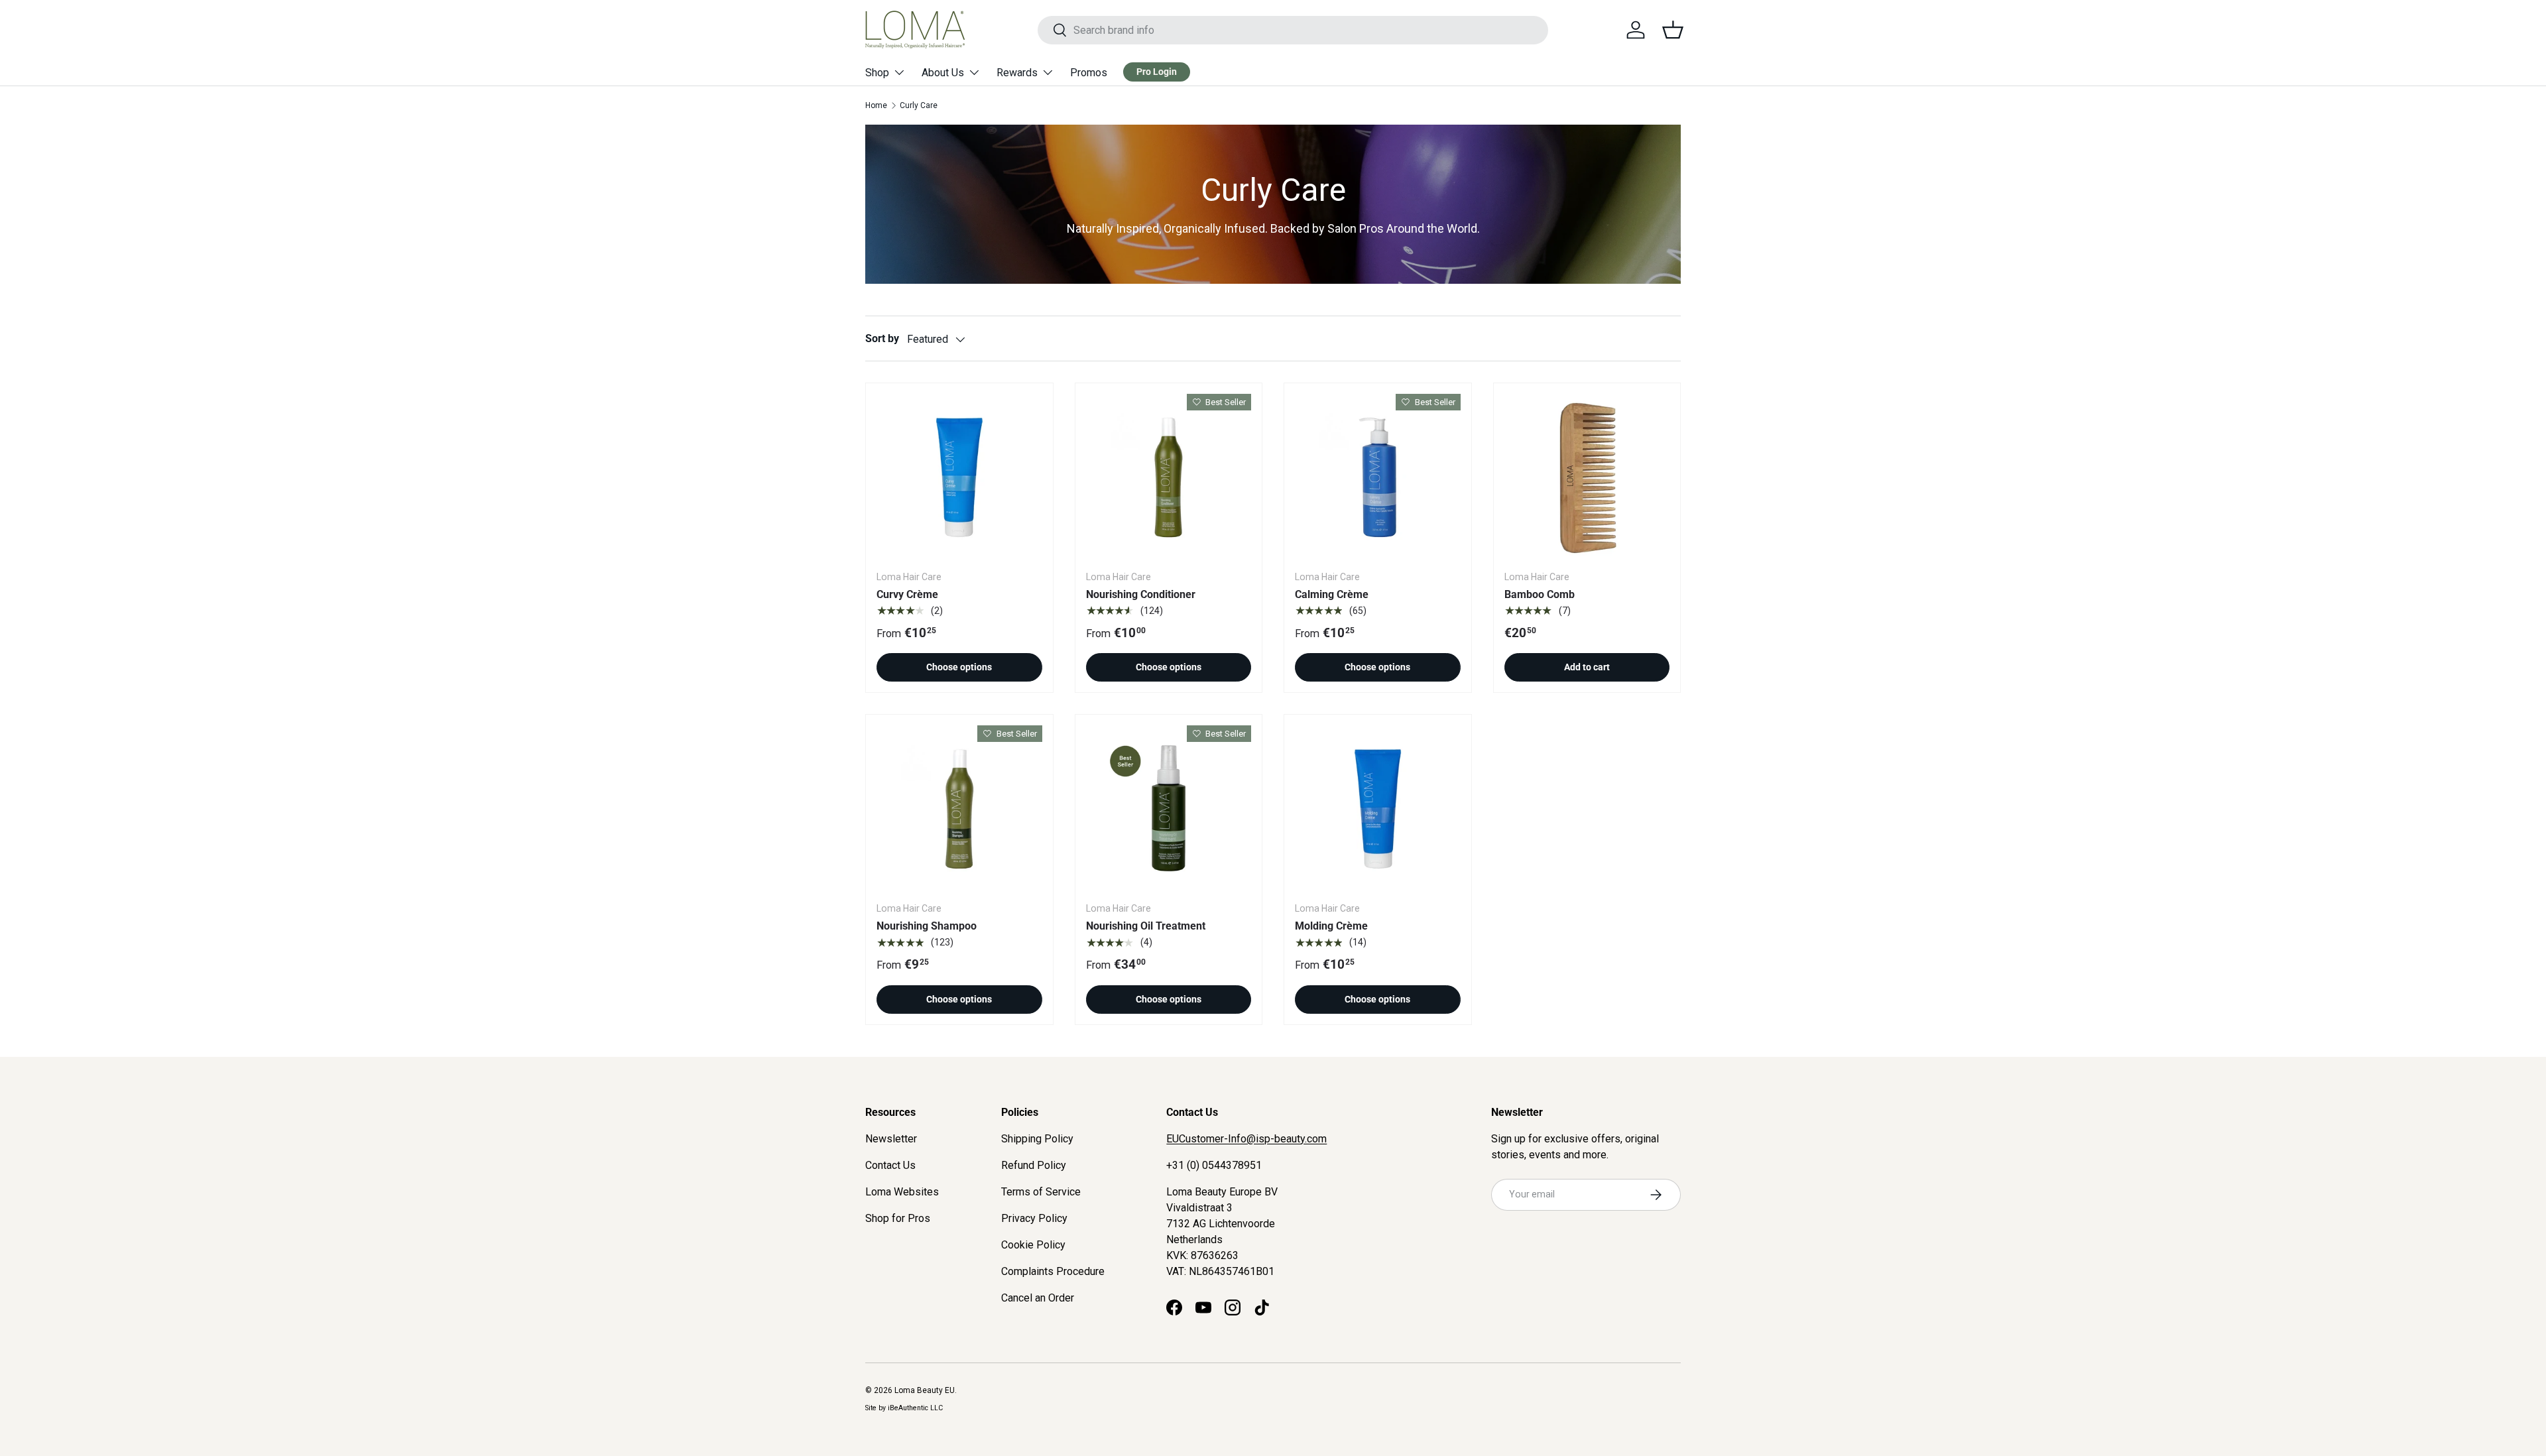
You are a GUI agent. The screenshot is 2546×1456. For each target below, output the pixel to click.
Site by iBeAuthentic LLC (904, 1408)
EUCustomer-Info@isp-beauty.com (1246, 1139)
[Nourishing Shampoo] (959, 808)
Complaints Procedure (1053, 1271)
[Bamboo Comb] (1587, 477)
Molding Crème (1331, 926)
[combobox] (1293, 30)
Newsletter (891, 1139)
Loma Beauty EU (925, 1390)
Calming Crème (1332, 594)
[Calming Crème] (1378, 477)
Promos (1089, 73)
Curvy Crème (907, 594)
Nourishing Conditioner (1141, 594)
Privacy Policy (1034, 1218)
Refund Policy (1034, 1165)
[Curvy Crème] (959, 477)
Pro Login (1157, 72)
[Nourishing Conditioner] (1169, 477)
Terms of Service (1041, 1192)
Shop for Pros (898, 1218)
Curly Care (919, 105)
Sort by (882, 338)
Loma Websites (902, 1192)
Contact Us (890, 1165)
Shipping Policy (1037, 1139)
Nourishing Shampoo (927, 926)
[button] (1673, 30)
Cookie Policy (1033, 1245)
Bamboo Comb (1540, 594)
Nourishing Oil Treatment (1146, 926)
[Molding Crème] (1378, 808)
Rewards (1017, 73)
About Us (943, 73)
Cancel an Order (1038, 1298)
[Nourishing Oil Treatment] (1169, 808)
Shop (877, 73)
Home (876, 105)
